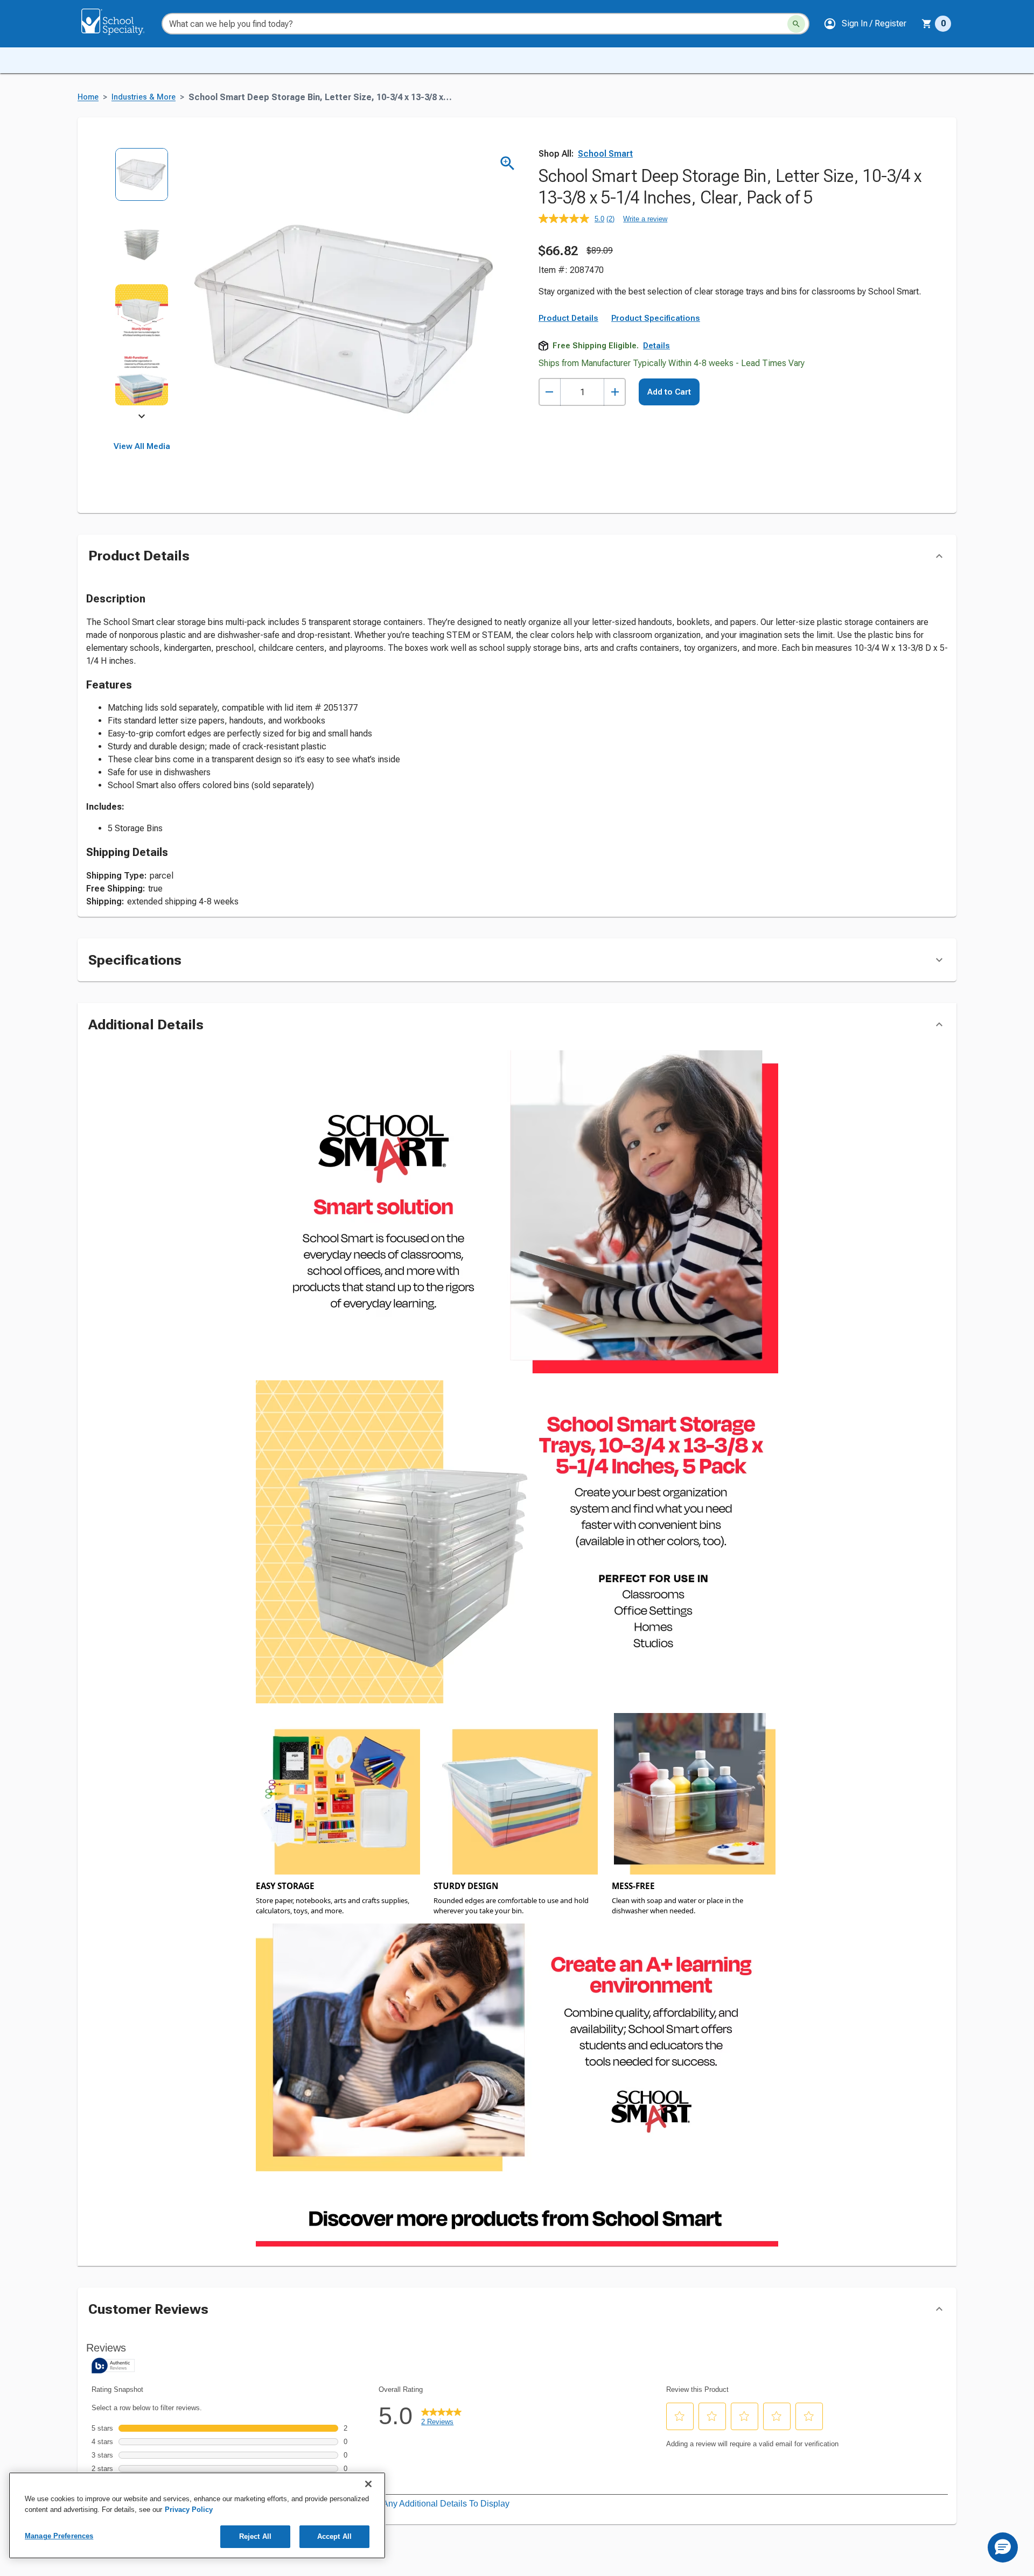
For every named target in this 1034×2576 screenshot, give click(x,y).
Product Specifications (656, 318)
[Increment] (615, 392)
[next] (142, 418)
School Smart (605, 154)
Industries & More (144, 97)
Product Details (568, 318)
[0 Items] (927, 24)
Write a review (645, 219)
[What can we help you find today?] (796, 24)
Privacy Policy (189, 2510)
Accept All (334, 2536)
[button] (865, 24)
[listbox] (142, 284)
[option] (142, 182)
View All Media (142, 446)
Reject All (255, 2536)
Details (656, 346)
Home (88, 97)
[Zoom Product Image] (508, 163)
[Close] (368, 2484)
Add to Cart (669, 392)
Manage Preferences (59, 2536)
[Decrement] (550, 392)
